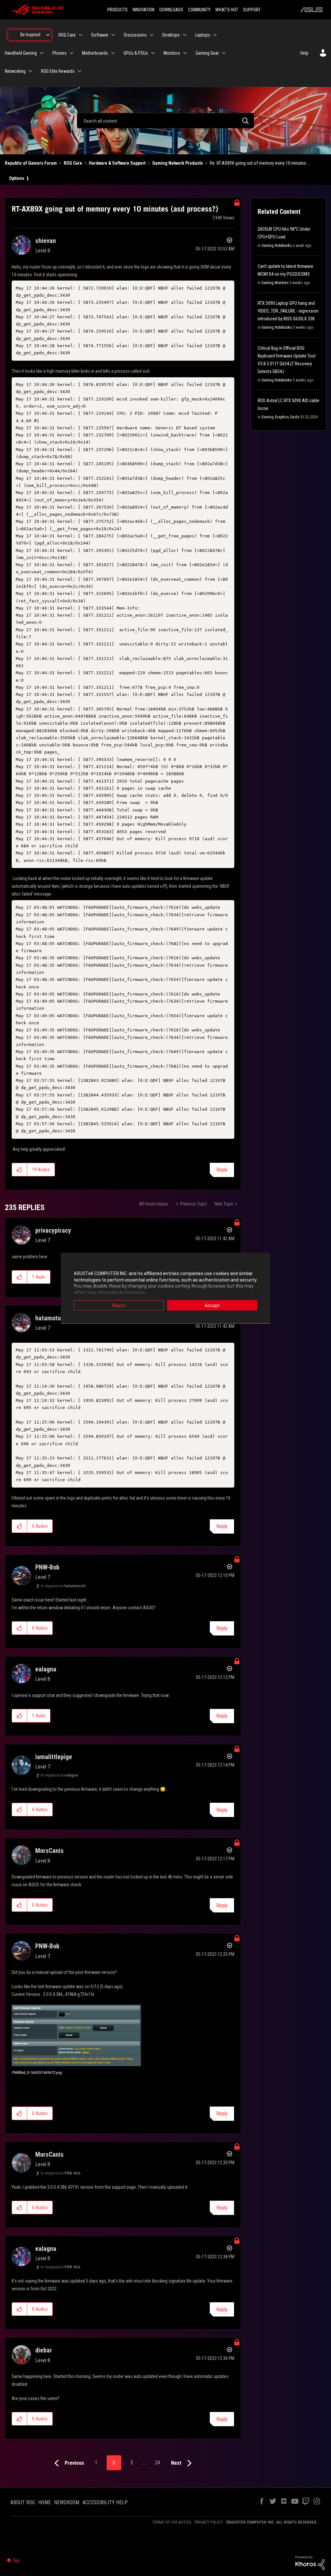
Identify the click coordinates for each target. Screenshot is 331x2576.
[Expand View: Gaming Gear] (224, 53)
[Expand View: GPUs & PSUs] (153, 53)
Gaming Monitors (275, 283)
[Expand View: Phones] (71, 53)
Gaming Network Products (178, 163)
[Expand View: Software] (113, 35)
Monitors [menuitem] (172, 53)
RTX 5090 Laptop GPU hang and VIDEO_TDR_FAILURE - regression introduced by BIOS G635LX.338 (288, 311)
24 (157, 2463)
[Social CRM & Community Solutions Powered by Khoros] (310, 2562)
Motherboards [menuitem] (95, 53)
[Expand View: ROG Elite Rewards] (80, 71)
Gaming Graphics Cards (280, 417)
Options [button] (17, 178)
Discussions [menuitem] (135, 35)
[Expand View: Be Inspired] (48, 35)
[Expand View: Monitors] (185, 53)
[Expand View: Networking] (30, 71)
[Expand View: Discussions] (152, 35)
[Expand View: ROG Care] (80, 35)
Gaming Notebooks (277, 246)
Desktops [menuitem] (171, 35)
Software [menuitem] (100, 35)
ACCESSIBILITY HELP (105, 2502)
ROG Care (73, 163)
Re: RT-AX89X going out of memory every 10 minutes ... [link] (260, 163)
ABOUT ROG (23, 2502)
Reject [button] (119, 1305)
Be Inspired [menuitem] (30, 35)
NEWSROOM (67, 2502)
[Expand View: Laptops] (215, 35)
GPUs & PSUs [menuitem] (136, 53)
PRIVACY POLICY (209, 2522)
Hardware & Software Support (117, 163)
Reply (222, 1170)
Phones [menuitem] (59, 53)
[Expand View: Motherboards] (113, 53)
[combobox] (165, 121)
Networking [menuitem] (15, 71)
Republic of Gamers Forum (31, 163)
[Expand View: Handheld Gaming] (42, 53)
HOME (44, 2502)
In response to (63, 1586)
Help (304, 53)
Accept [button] (212, 1305)
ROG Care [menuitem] (67, 35)
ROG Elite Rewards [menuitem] (58, 71)
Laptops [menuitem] (203, 35)
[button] (20, 1170)
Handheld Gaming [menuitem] (21, 53)
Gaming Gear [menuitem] (207, 53)
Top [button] (16, 2560)
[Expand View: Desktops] (185, 35)
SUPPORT (252, 10)
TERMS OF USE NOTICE (172, 2522)
